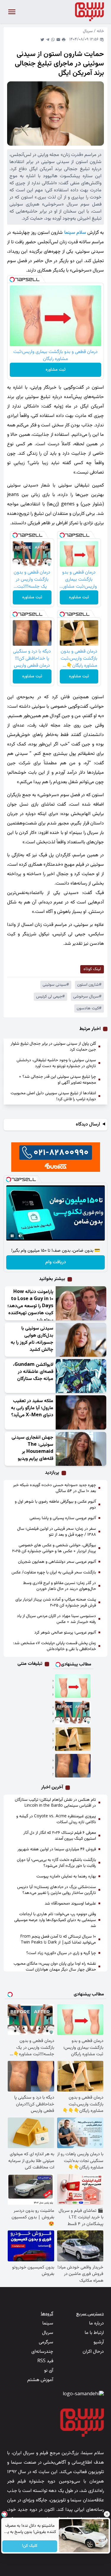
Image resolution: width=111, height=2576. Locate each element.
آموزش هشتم (40, 2380)
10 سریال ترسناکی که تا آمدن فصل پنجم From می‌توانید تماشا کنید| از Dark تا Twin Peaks (58, 1940)
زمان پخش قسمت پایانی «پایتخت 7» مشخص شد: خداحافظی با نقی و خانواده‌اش (54, 1646)
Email (58, 40)
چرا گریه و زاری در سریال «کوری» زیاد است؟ (61, 1953)
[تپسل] (12, 280)
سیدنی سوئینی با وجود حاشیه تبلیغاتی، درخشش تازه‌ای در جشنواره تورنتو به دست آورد (56, 1063)
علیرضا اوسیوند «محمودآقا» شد (70, 1904)
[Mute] (20, 1236)
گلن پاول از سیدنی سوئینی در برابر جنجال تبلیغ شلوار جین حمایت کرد (53, 1047)
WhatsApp (53, 40)
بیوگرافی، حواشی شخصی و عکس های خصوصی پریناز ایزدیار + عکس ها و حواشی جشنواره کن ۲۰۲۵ (54, 1548)
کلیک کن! (30, 2546)
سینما (48, 2323)
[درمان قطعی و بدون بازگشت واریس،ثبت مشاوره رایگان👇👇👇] (73, 1739)
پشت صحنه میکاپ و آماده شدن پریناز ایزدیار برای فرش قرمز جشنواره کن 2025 (56, 1603)
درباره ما (96, 2323)
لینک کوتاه (92, 969)
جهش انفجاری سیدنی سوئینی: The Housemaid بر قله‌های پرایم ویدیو (32, 1448)
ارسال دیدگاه (88, 1125)
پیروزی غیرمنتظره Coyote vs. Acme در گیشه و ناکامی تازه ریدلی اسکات (56, 1819)
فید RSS (45, 2361)
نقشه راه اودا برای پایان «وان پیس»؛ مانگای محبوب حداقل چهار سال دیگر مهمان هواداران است (55, 1967)
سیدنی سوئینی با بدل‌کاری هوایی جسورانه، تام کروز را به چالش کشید (32, 1339)
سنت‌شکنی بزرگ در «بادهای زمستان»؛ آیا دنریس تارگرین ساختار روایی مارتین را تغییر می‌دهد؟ (57, 1890)
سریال (88, 31)
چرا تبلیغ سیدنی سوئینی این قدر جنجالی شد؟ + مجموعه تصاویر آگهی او (57, 1080)
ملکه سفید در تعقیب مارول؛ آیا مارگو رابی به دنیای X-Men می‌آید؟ (32, 1408)
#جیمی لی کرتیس (50, 997)
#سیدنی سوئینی (56, 985)
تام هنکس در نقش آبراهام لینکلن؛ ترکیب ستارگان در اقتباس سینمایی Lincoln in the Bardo (55, 1803)
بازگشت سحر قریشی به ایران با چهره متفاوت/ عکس (54, 1573)
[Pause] (12, 1236)
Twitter (42, 40)
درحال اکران (93, 2352)
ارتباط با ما (94, 2333)
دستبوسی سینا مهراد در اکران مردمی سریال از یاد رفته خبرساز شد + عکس (56, 1619)
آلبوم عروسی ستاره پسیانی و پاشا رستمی (63, 1518)
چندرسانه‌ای (42, 2352)
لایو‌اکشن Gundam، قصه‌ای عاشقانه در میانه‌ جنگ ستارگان (33, 1372)
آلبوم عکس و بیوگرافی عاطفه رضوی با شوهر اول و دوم (55, 1505)
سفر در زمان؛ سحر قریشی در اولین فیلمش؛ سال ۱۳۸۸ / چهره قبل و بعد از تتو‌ (57, 1532)
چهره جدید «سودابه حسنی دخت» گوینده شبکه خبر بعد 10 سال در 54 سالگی (54, 1488)
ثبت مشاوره (55, 370)
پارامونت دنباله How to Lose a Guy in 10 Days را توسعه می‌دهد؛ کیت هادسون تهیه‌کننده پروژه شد (30, 1306)
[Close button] (107, 2514)
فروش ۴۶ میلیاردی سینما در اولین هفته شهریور (57, 1849)
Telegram (48, 40)
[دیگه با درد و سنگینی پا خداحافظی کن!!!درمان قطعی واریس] (73, 1766)
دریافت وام (56, 1262)
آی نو (49, 2371)
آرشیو (99, 2342)
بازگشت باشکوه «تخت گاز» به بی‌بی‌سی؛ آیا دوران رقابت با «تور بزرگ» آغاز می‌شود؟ (56, 1863)
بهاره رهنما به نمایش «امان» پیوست (66, 1877)
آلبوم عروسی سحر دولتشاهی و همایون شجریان (57, 1562)
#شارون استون (89, 985)
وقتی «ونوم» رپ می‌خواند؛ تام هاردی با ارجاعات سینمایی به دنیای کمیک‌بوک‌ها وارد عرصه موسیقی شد (55, 1920)
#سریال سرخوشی (87, 997)
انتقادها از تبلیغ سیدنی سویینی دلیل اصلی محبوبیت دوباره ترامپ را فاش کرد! (53, 1096)
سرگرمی (46, 2342)
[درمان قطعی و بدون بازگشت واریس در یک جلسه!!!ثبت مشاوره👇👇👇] (73, 1713)
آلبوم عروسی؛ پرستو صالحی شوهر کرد (65, 1633)
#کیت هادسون (89, 1008)
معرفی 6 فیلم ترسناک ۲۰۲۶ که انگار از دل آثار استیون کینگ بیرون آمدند (60, 1836)
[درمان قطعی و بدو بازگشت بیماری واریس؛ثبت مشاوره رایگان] (73, 1686)
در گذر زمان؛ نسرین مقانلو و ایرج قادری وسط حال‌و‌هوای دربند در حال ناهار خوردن (59, 1586)
